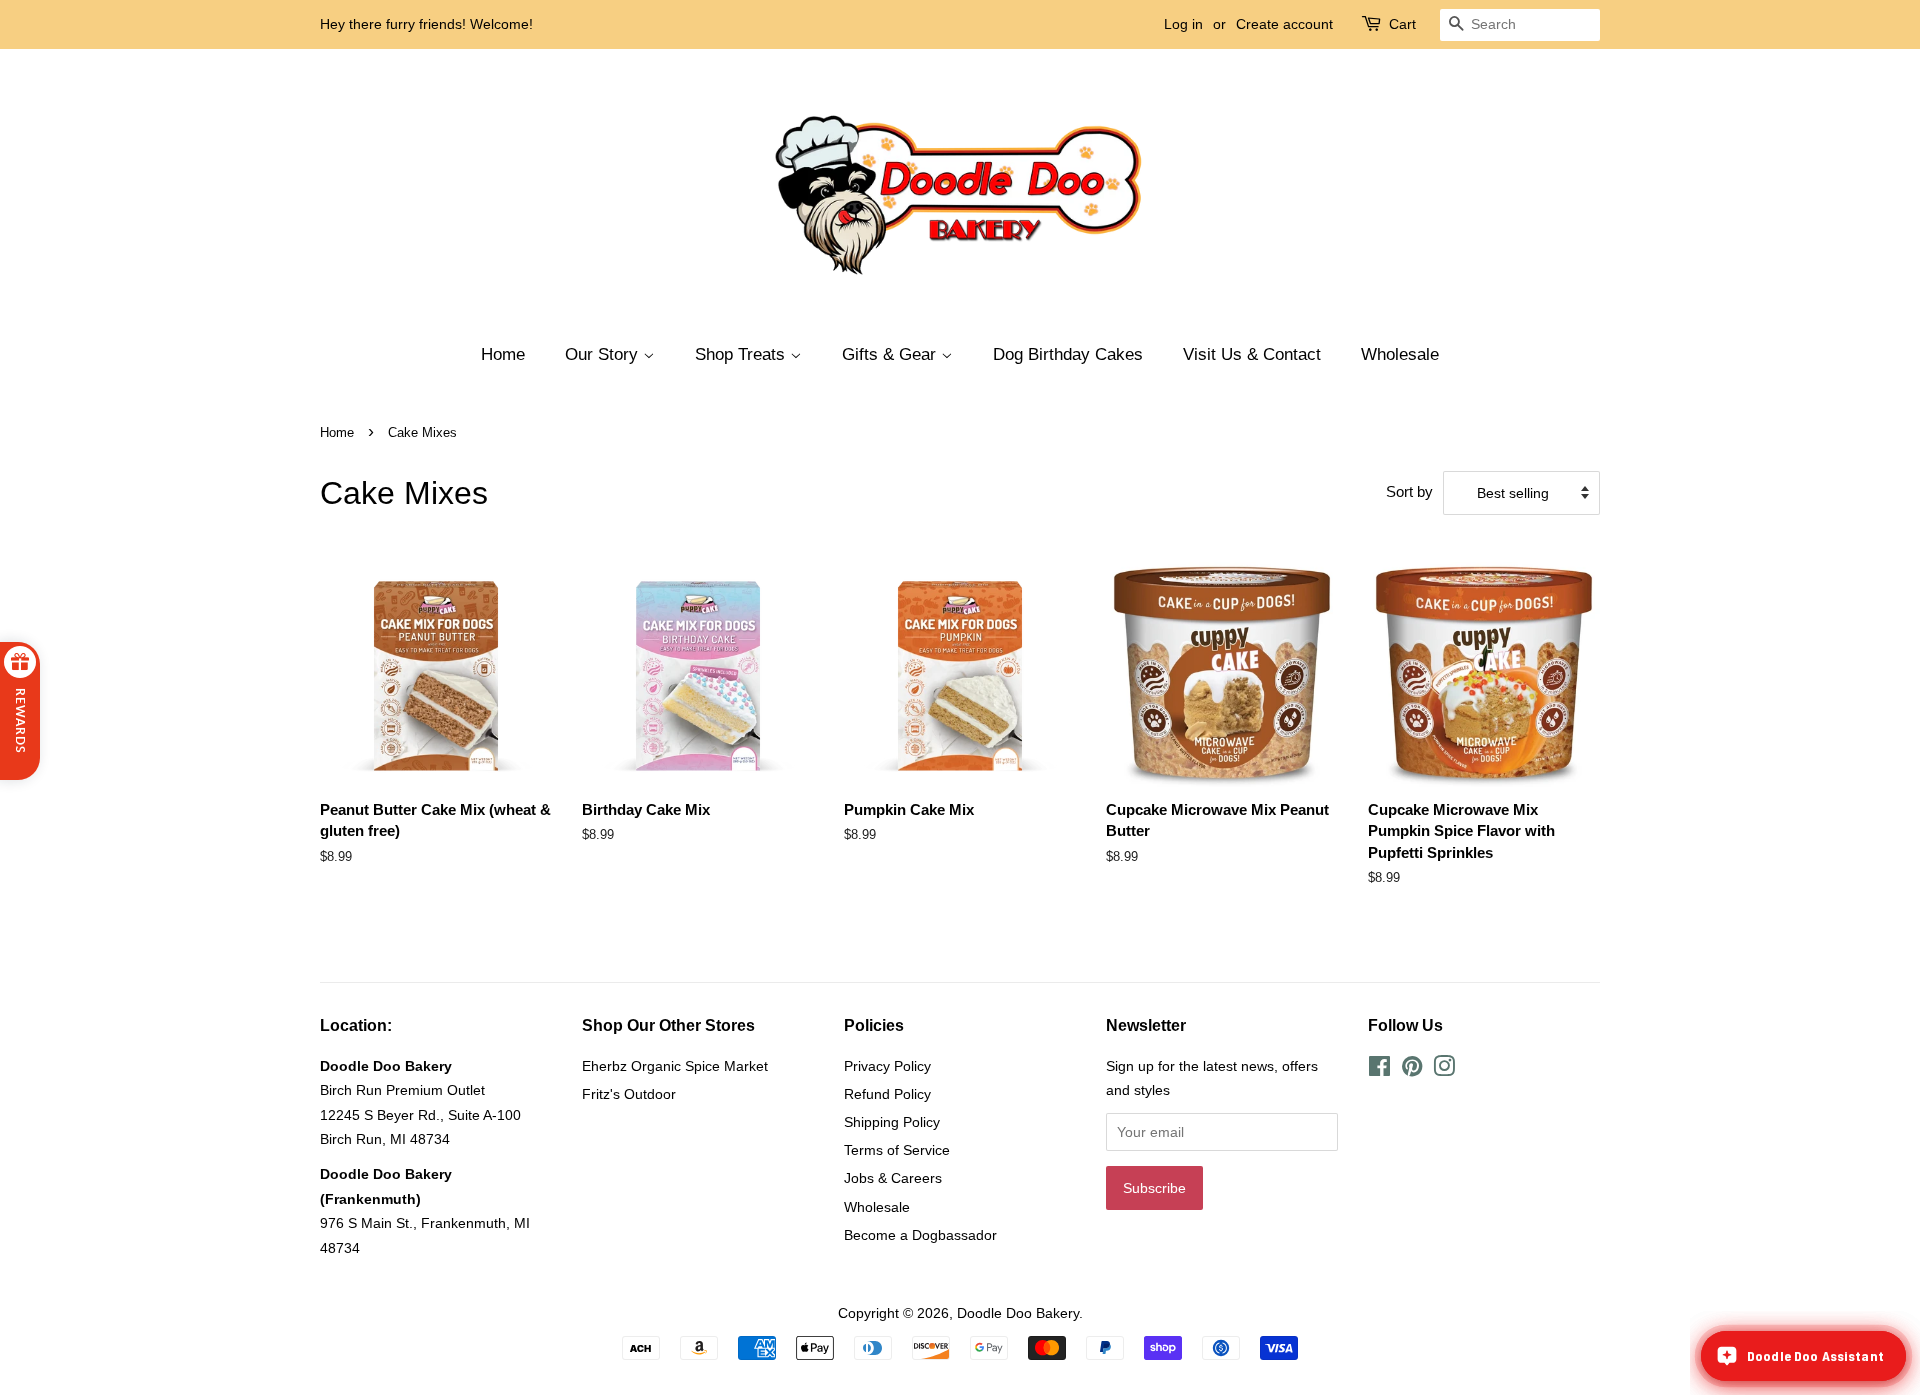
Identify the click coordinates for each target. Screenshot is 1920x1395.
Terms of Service (897, 1150)
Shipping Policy (892, 1122)
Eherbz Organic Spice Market (675, 1066)
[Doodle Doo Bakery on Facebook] (1379, 1070)
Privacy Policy (887, 1066)
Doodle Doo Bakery (1018, 1313)
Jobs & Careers (893, 1178)
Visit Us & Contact (1252, 354)
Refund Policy (887, 1094)
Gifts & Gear (891, 354)
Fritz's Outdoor (629, 1094)
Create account (1284, 24)
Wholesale (1400, 354)
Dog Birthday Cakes (1068, 354)
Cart (1402, 24)
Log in (1183, 24)
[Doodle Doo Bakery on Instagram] (1444, 1070)
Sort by (1409, 491)
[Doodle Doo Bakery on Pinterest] (1412, 1070)
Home (503, 354)
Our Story (604, 354)
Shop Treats (742, 354)
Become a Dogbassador (920, 1235)
